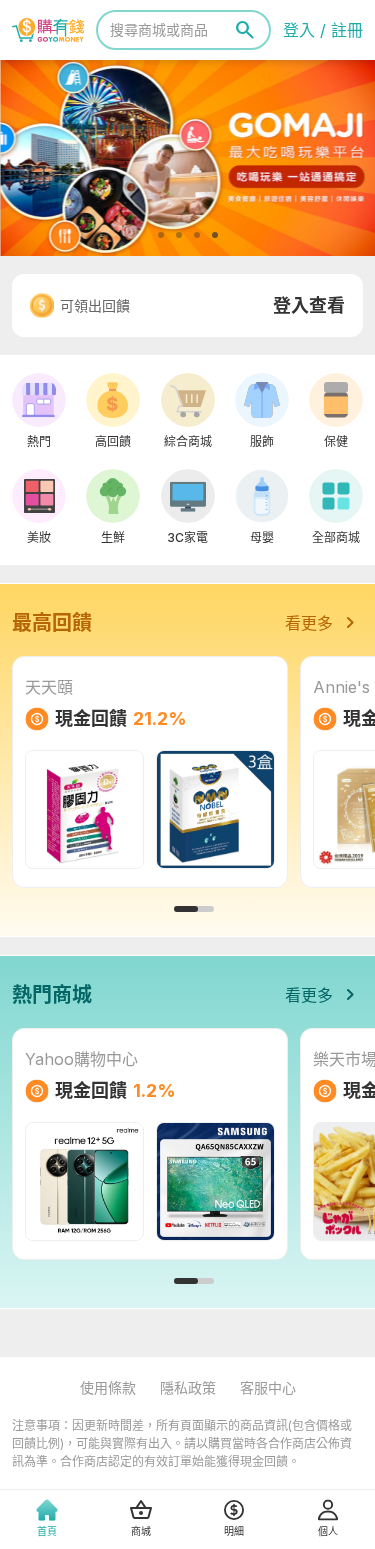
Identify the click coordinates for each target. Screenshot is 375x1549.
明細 (234, 1531)
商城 (141, 1531)
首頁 (47, 1531)
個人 (328, 1531)
